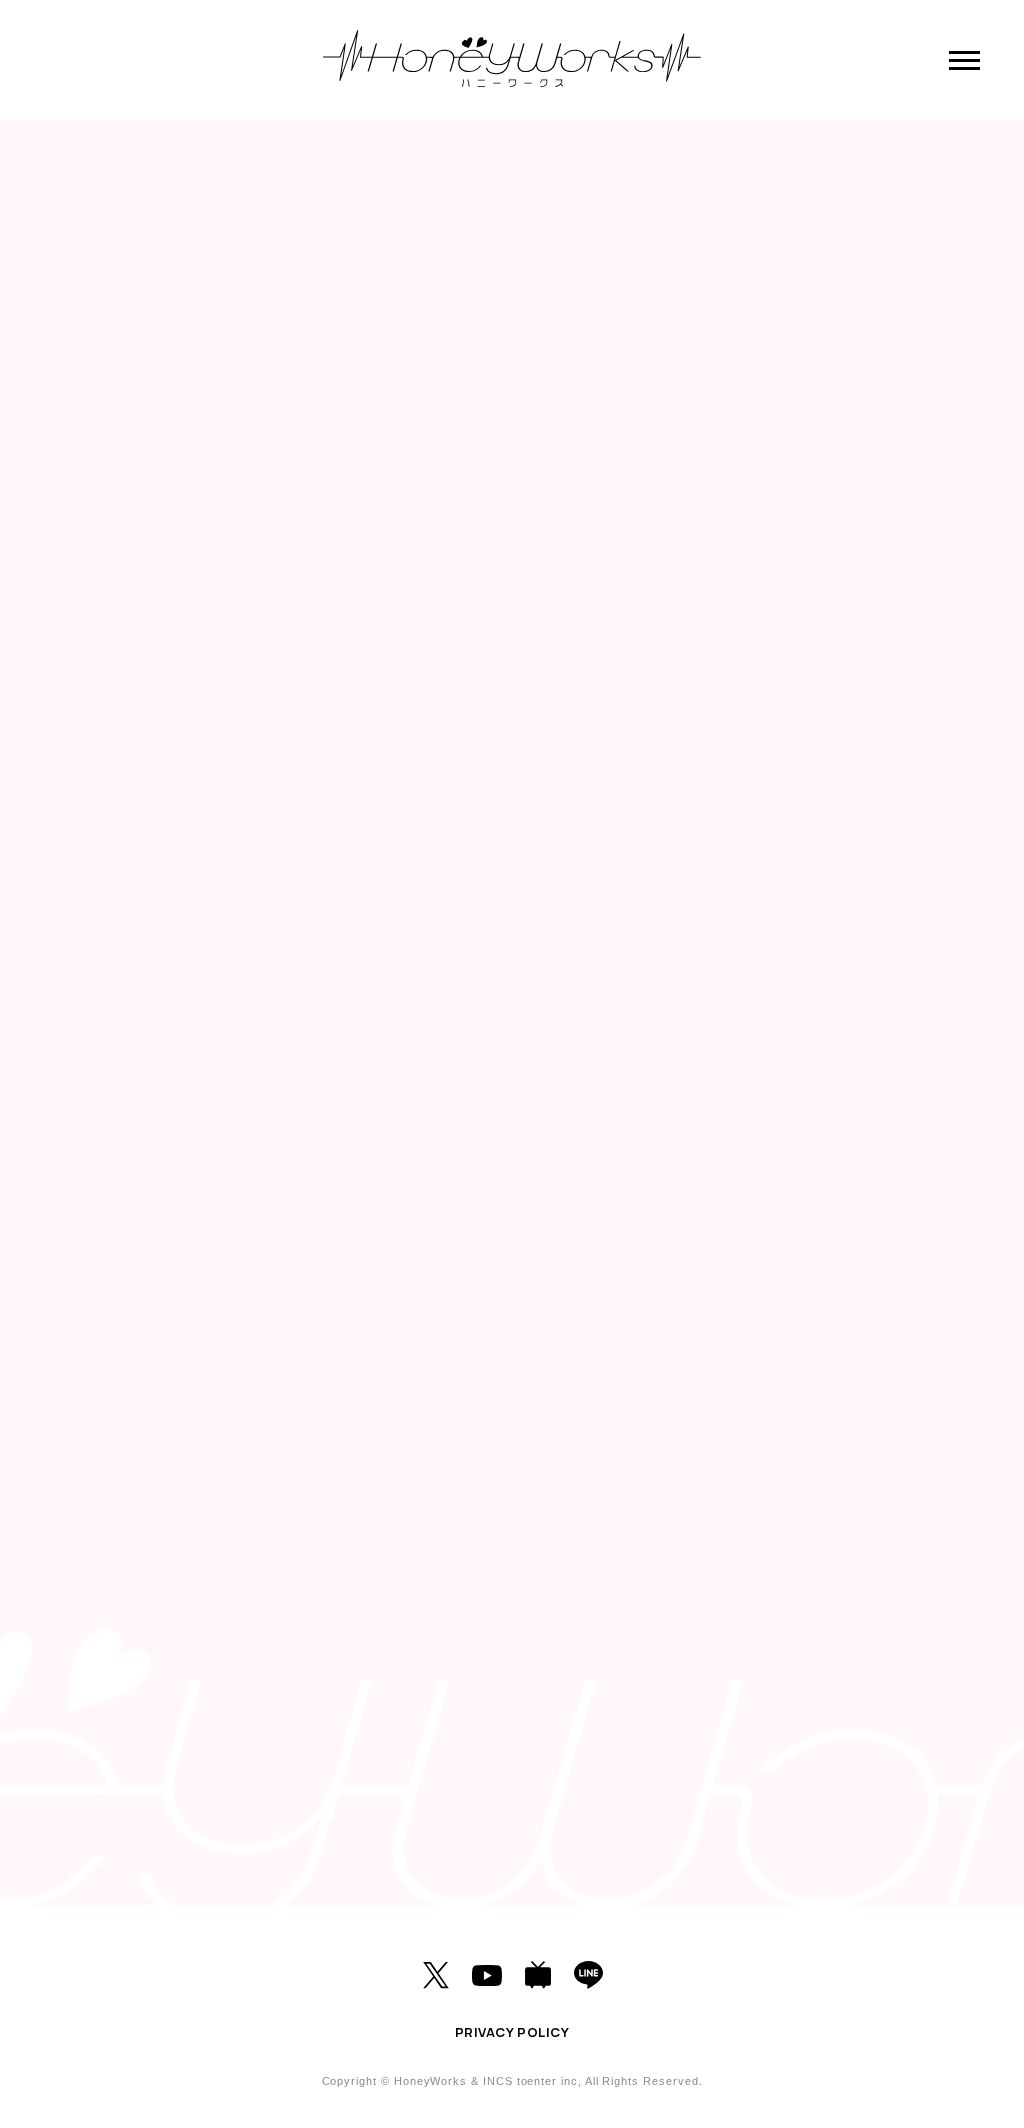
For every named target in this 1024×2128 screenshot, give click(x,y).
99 (461, 1758)
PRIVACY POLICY (512, 2032)
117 (665, 1758)
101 (563, 1758)
